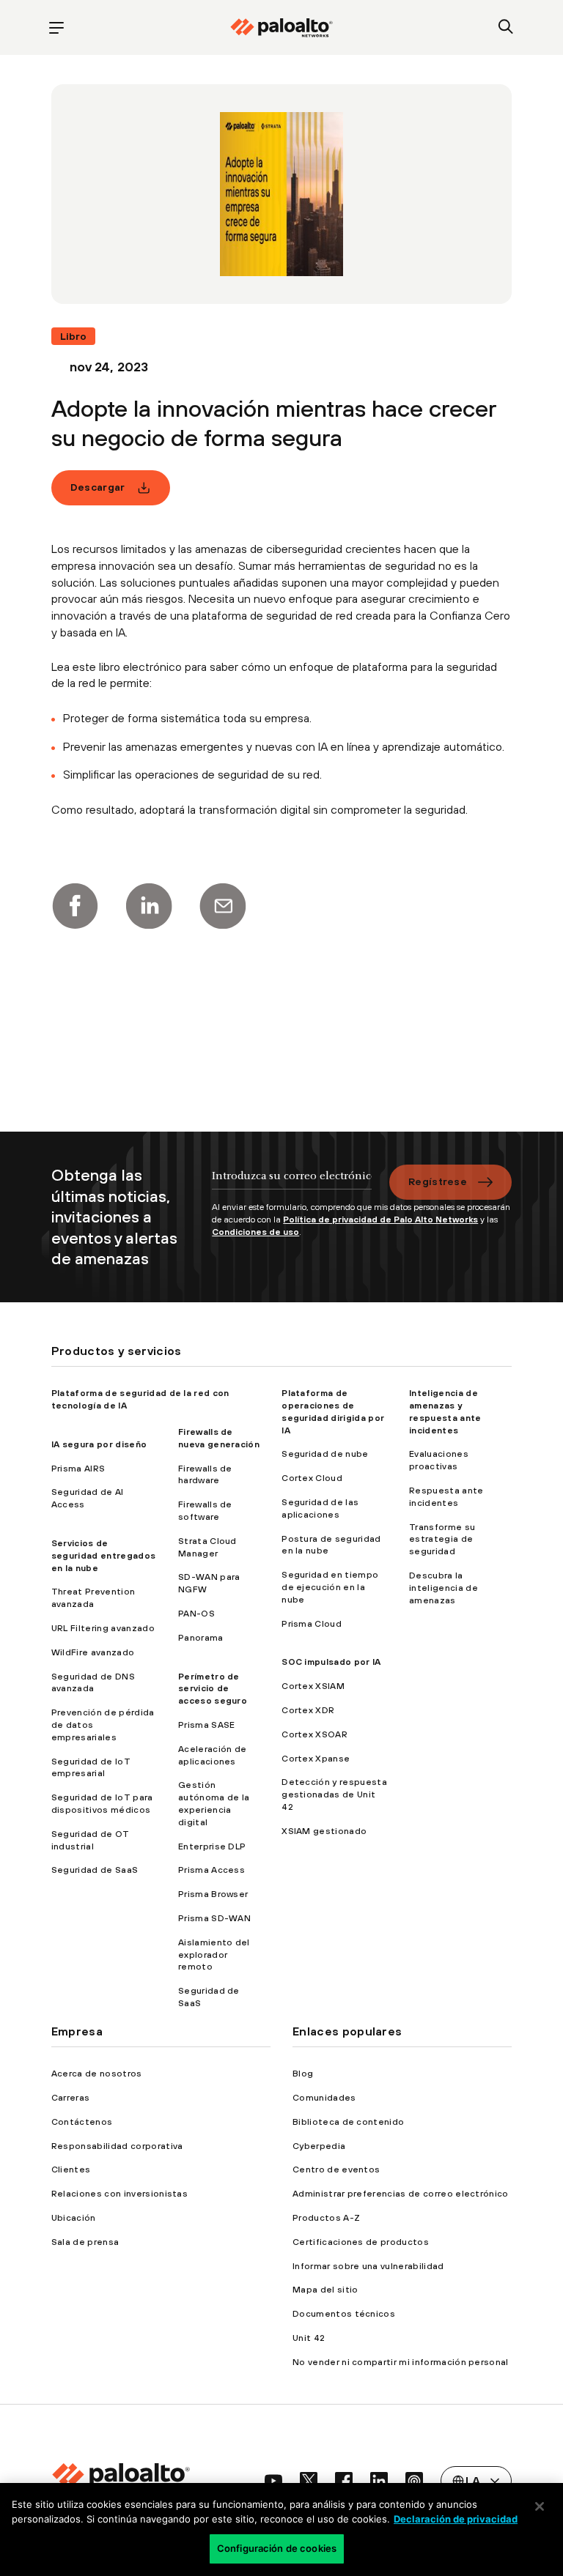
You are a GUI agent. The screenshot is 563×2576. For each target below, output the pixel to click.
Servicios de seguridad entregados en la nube (103, 1556)
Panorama (201, 1638)
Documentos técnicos (344, 2314)
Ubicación (74, 2218)
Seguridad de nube (325, 1454)
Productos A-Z (326, 2218)
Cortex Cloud (312, 1478)
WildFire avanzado (93, 1652)
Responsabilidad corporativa (117, 2146)
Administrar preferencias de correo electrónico (401, 2194)
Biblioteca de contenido (348, 2122)
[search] (506, 27)
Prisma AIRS (78, 1469)
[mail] (223, 906)
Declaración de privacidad (456, 2519)
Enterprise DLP (212, 1846)
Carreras (71, 2098)
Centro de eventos (336, 2169)
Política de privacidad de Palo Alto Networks (380, 1220)
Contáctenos (82, 2122)
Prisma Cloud (312, 1624)
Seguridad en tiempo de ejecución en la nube (330, 1587)
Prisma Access (211, 1870)
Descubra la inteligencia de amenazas (444, 1588)
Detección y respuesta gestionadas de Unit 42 (334, 1794)
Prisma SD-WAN (214, 1918)
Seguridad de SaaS (95, 1870)
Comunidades (324, 2098)
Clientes (71, 2169)
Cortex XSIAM (313, 1686)
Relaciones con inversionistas (119, 2194)
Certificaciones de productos (361, 2242)
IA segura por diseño (99, 1444)
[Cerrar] (540, 2506)
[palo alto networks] (281, 28)
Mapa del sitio (325, 2290)
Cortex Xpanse (316, 1759)
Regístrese (438, 1181)
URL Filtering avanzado (103, 1628)
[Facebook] (75, 906)
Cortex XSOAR (314, 1734)
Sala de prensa (85, 2242)
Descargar (98, 487)
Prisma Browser (213, 1894)
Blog (303, 2074)
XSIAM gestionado (324, 1831)
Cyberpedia (319, 2146)
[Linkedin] (149, 906)
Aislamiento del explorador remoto (214, 1955)
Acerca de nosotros (97, 2074)
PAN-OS (196, 1614)
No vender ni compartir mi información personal (401, 2362)
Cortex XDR (308, 1710)
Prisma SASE (207, 1725)
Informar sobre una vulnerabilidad (368, 2266)
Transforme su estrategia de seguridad (442, 1540)
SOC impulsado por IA (331, 1662)
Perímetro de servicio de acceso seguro (213, 1689)
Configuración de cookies (277, 2548)
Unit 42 (309, 2338)
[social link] (273, 2481)
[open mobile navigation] (57, 27)
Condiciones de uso (255, 1232)
